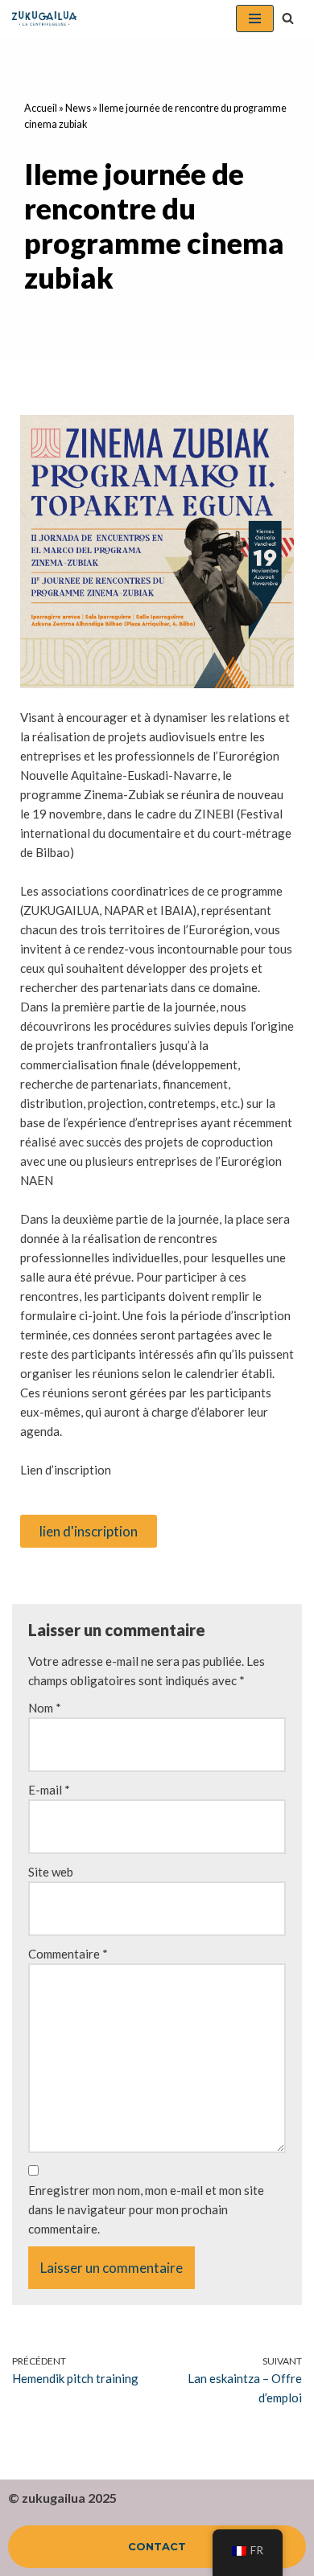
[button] (288, 18)
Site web (51, 1872)
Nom (45, 1708)
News (78, 108)
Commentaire (68, 1954)
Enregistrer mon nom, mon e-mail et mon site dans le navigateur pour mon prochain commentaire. (146, 2209)
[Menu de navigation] (255, 18)
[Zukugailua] (44, 18)
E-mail (49, 1790)
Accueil (41, 108)
